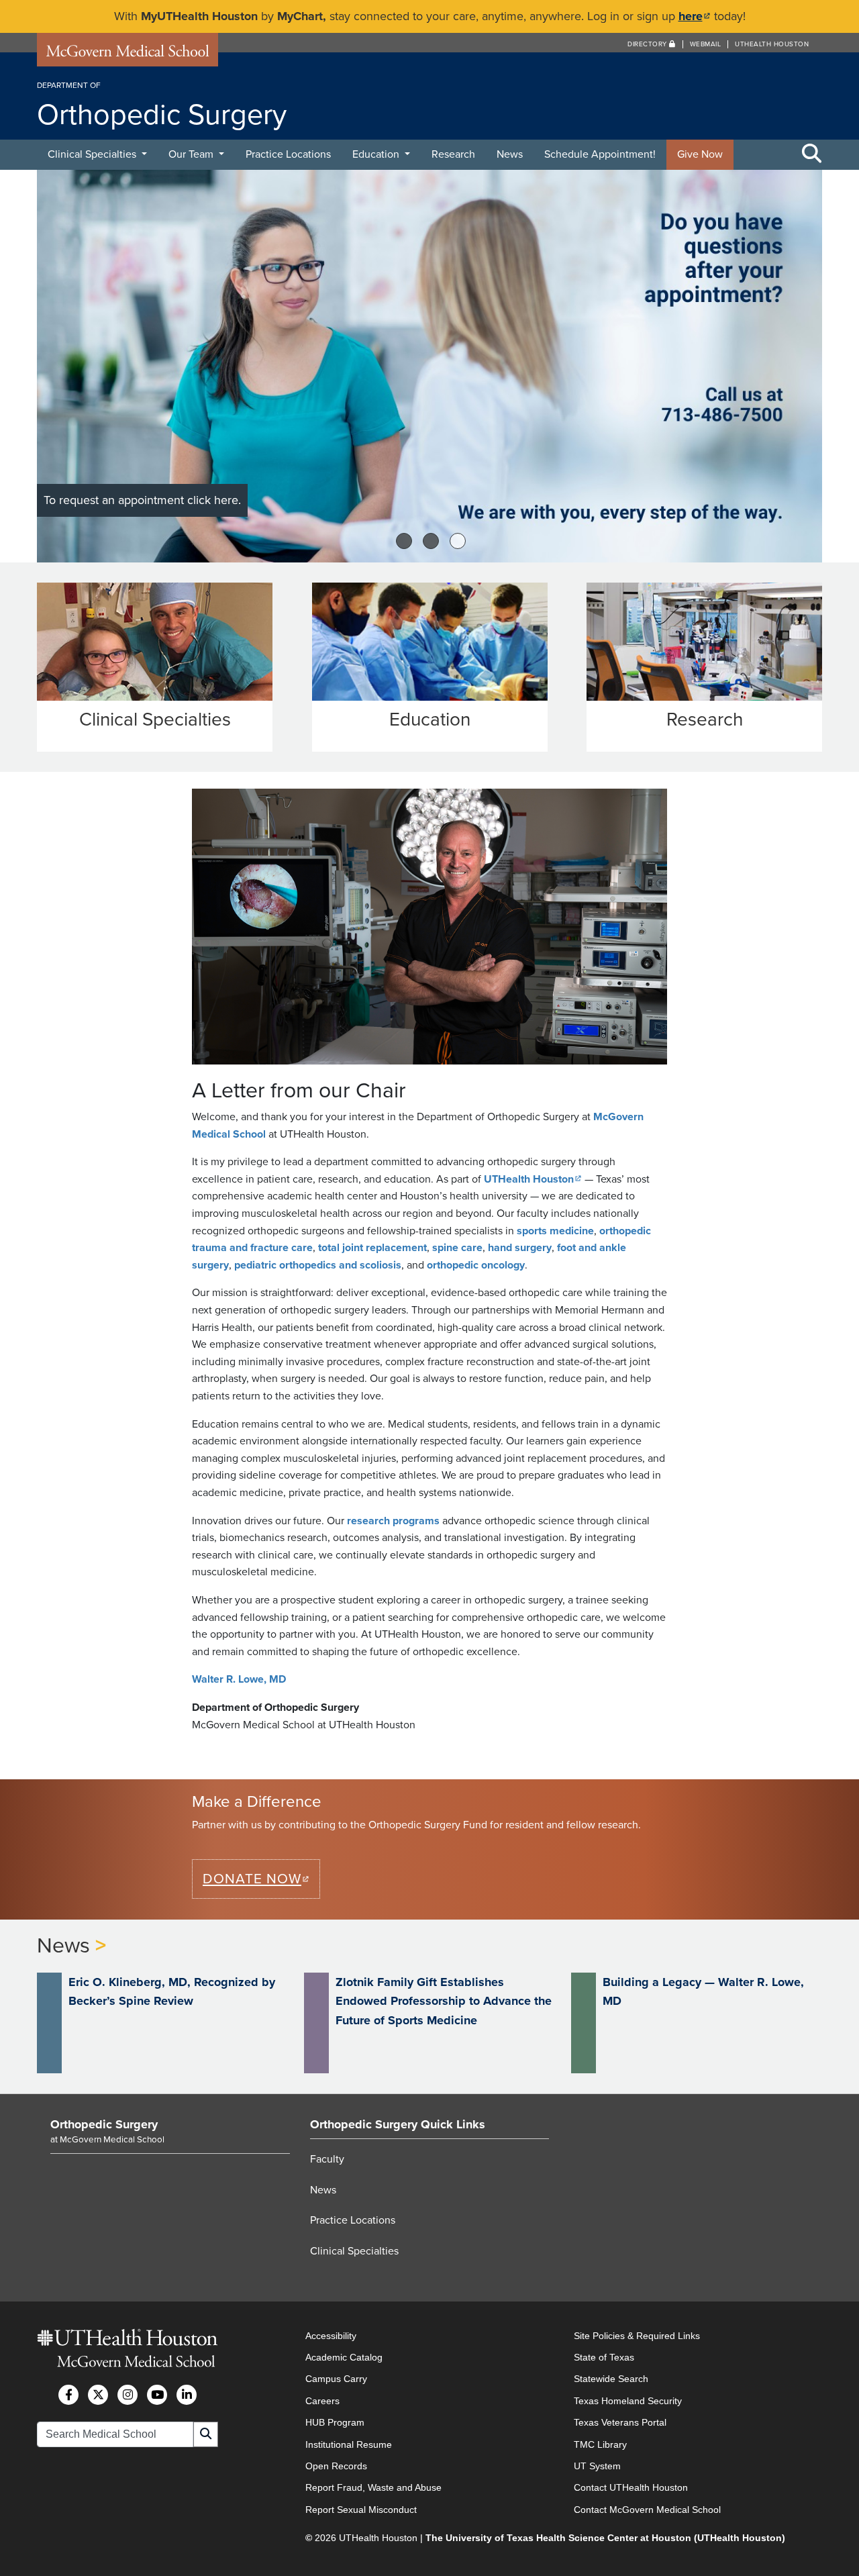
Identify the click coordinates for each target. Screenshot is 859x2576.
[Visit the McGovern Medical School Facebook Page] (68, 2395)
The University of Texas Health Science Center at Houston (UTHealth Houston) (605, 2538)
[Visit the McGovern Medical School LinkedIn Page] (187, 2395)
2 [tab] (431, 541)
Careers (322, 2401)
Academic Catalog (344, 2357)
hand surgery (520, 1248)
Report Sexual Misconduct (361, 2510)
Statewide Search (611, 2379)
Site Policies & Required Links (637, 2336)
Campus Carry (336, 2379)
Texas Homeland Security (628, 2401)
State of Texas (604, 2357)
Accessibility (331, 2336)
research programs (393, 1521)
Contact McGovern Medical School (647, 2510)
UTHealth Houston (772, 44)
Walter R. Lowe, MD (239, 1679)
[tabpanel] (429, 366)
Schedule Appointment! (600, 154)
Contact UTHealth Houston (631, 2487)
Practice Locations (288, 154)
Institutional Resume (349, 2444)
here (695, 16)
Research (453, 154)
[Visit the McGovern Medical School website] (128, 54)
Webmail (706, 44)
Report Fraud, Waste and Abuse (373, 2487)
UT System (597, 2466)
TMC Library (600, 2444)
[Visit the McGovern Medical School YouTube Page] (157, 2395)
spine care (457, 1248)
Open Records (336, 2466)
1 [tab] (404, 541)
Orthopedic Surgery (104, 2124)
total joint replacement (372, 1248)
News (510, 154)
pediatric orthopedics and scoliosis (318, 1265)
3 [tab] (458, 541)
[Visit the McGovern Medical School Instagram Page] (128, 2395)
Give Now (700, 154)
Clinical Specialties (93, 154)
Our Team (192, 154)
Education (377, 154)
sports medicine (555, 1231)
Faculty (327, 2159)
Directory (648, 44)
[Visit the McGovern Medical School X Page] (98, 2395)
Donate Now (261, 1879)
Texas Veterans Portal (620, 2422)
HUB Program (335, 2422)
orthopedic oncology (476, 1265)
